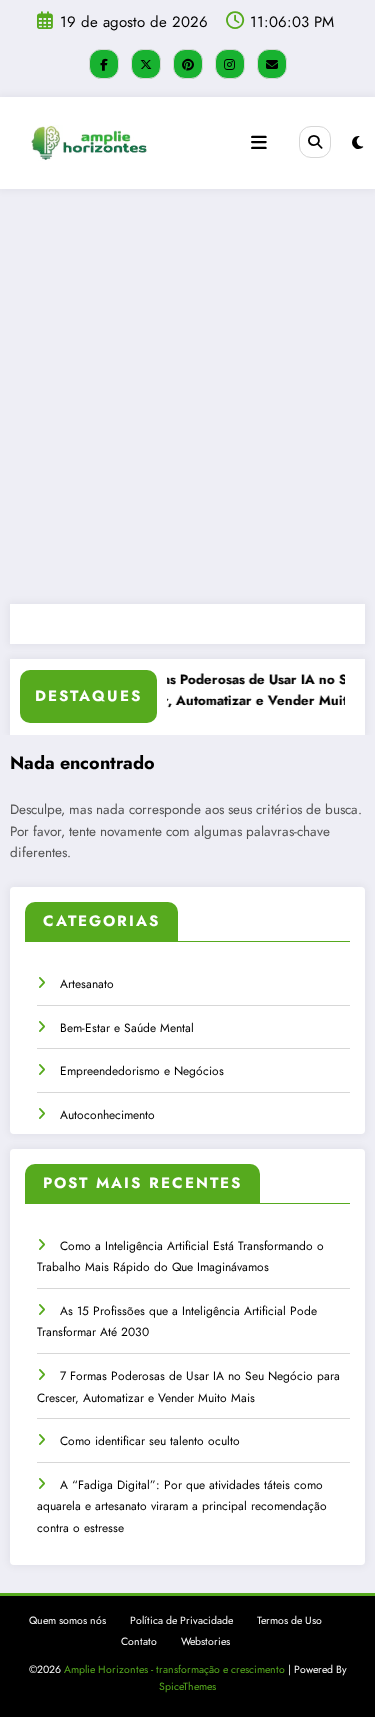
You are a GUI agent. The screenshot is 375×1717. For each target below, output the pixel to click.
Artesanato (87, 984)
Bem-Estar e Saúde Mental (127, 1028)
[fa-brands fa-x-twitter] (146, 64)
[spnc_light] (357, 143)
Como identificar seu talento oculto (150, 1441)
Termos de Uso (289, 1620)
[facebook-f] (104, 64)
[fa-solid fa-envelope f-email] (272, 64)
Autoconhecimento (107, 1115)
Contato (139, 1641)
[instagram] (230, 64)
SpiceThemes (187, 1686)
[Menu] (259, 143)
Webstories (205, 1641)
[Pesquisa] (315, 142)
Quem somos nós (67, 1620)
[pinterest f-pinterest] (188, 64)
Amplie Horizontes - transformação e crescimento (174, 1669)
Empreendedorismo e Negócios (142, 1071)
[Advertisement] (187, 396)
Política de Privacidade (181, 1620)
